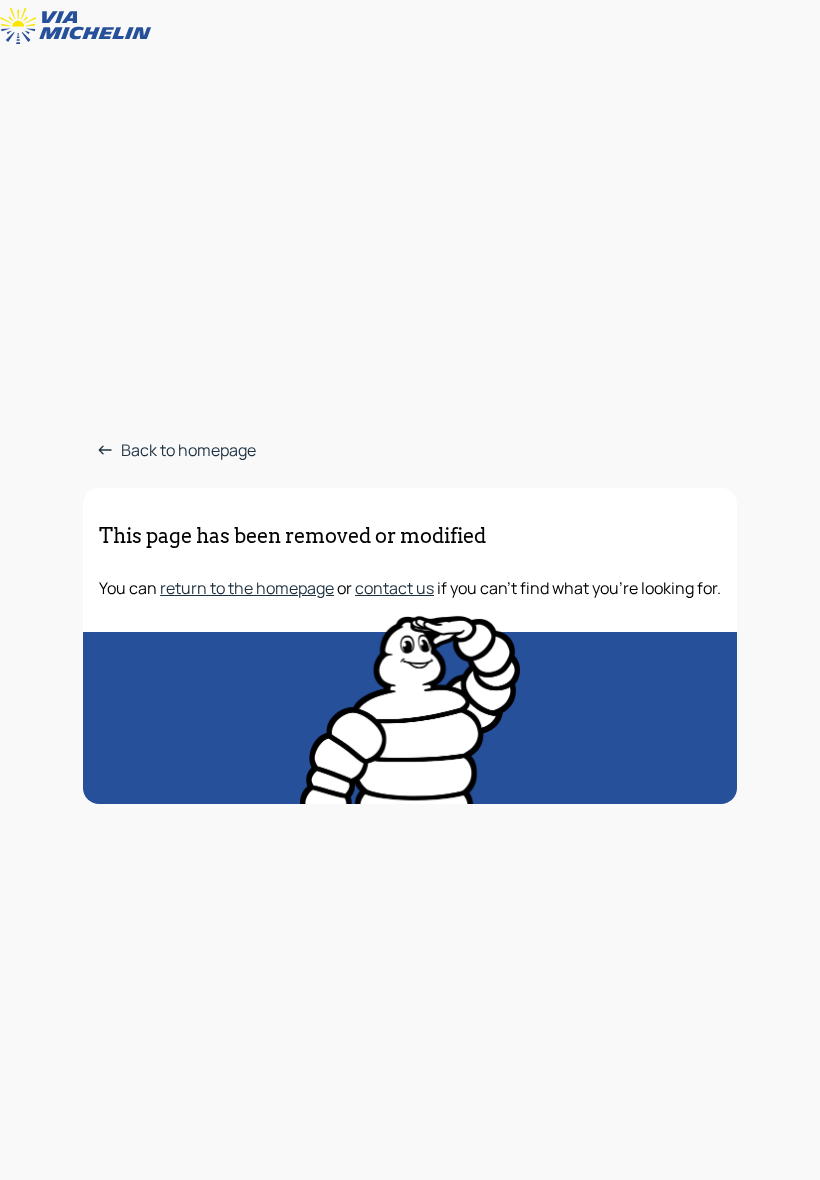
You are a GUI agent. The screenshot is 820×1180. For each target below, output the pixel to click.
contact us (394, 588)
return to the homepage (247, 588)
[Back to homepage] (80, 26)
